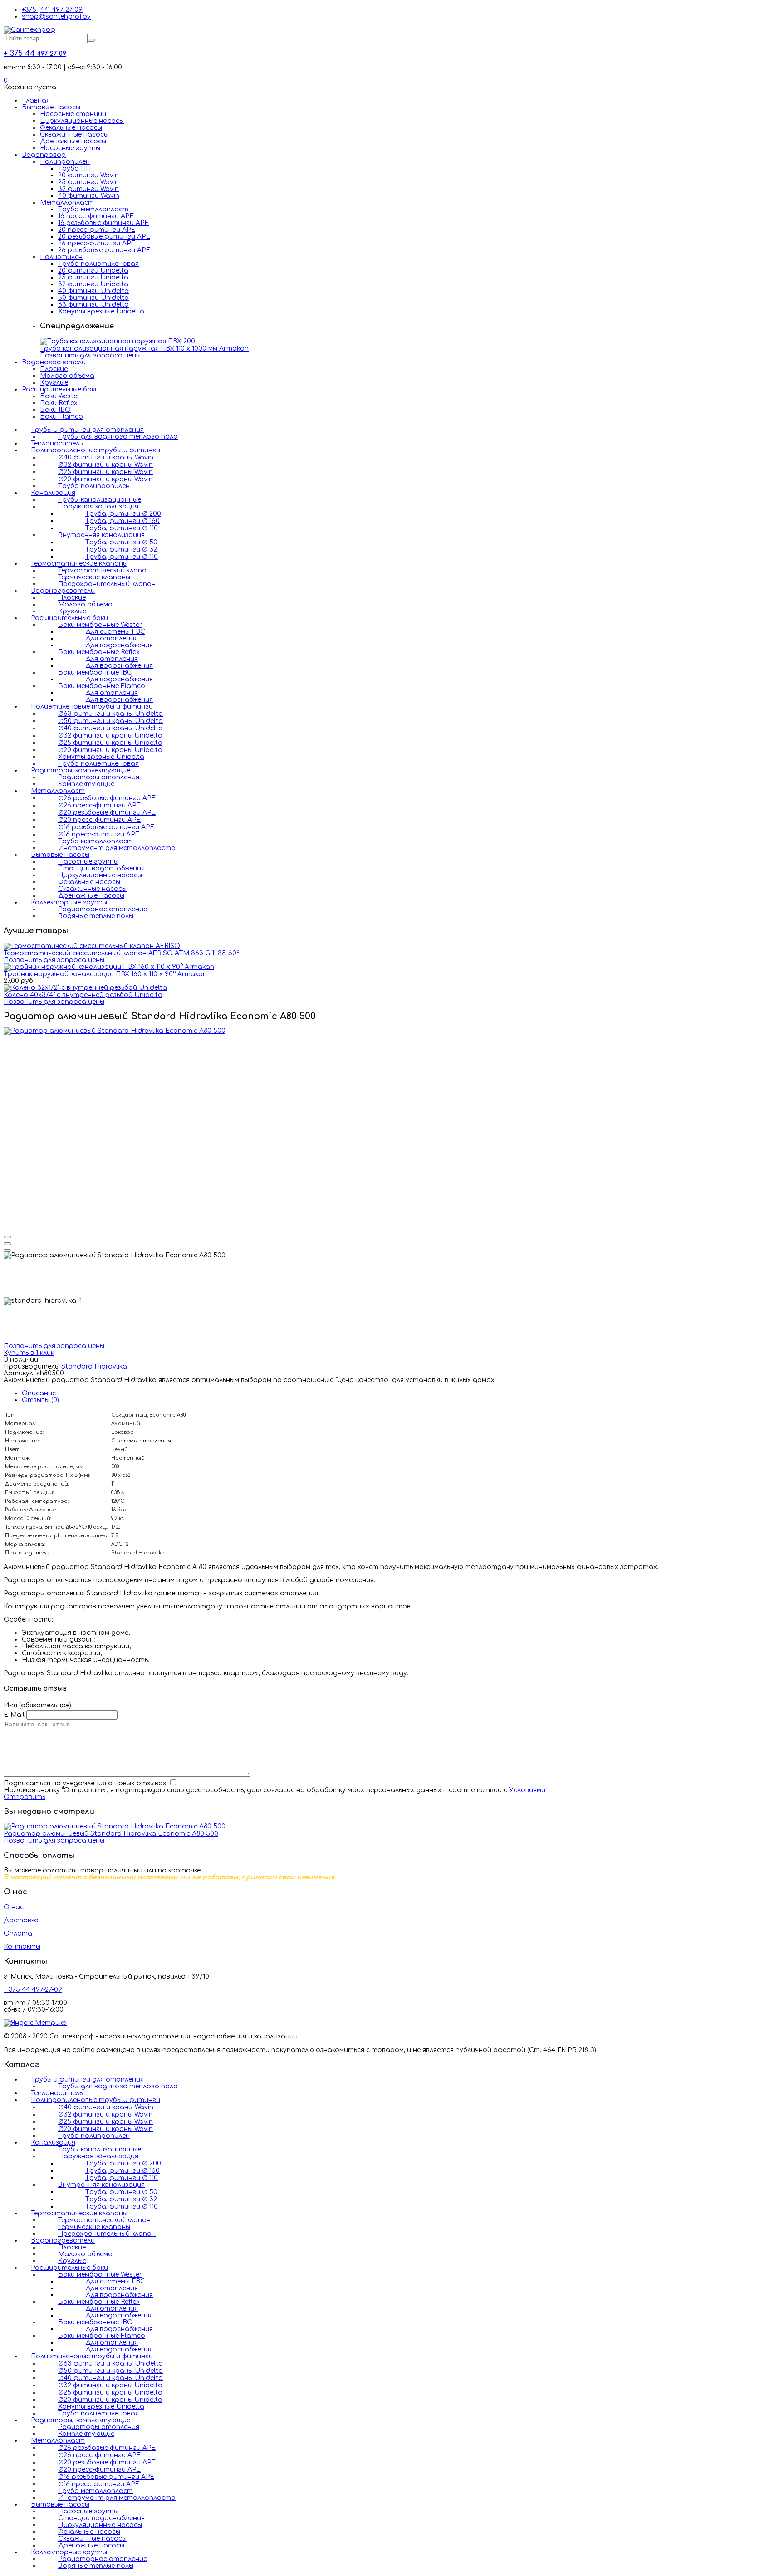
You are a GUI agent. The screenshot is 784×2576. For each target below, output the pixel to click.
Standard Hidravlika (94, 1366)
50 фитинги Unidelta (93, 298)
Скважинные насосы (74, 134)
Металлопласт (67, 203)
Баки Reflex (59, 403)
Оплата (18, 1933)
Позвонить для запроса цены (90, 355)
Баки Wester (60, 396)
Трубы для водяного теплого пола (118, 437)
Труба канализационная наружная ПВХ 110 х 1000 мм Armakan (144, 349)
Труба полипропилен (94, 486)
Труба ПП (74, 169)
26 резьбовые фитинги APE (104, 250)
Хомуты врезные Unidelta (101, 311)
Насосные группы (70, 148)
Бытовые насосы (51, 107)
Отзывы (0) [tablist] (40, 1400)
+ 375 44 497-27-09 (33, 1990)
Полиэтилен (61, 257)
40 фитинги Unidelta (93, 291)
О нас (14, 1907)
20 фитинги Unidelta (93, 271)
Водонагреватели (54, 362)
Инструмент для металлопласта (117, 848)
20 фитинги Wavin (88, 175)
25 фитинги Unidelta (93, 277)
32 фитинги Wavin (88, 189)
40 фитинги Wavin (89, 196)
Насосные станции (73, 114)
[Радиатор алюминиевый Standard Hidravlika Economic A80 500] (115, 1031)
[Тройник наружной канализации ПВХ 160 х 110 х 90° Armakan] (109, 967)
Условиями (527, 1790)
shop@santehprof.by (56, 17)
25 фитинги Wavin (88, 182)
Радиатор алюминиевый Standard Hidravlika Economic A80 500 (111, 1834)
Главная (36, 100)
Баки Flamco (61, 417)
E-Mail (14, 1715)
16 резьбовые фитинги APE (103, 223)
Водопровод (44, 155)
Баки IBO (55, 410)
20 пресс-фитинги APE (97, 230)
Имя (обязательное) (37, 1705)
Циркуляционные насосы (82, 121)
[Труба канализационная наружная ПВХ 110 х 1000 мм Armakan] (118, 341)
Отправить (24, 1797)
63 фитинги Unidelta (93, 305)
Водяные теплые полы (96, 916)
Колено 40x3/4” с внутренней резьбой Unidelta (83, 995)
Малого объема (67, 376)
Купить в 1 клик (29, 1353)
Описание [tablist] (39, 1393)
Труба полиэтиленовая (98, 264)
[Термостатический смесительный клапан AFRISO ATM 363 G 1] (92, 946)
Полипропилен (65, 162)
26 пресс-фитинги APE (97, 243)
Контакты (22, 1947)
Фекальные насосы (71, 128)
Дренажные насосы (73, 141)
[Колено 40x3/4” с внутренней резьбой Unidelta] (85, 988)
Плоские (54, 369)
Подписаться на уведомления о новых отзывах (86, 1783)
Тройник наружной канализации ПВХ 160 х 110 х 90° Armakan (105, 974)
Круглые (54, 383)
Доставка (21, 1920)
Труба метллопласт (93, 209)
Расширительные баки (60, 389)
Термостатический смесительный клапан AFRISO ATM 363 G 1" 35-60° (121, 953)
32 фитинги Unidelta (93, 284)
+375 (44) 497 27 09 (52, 10)
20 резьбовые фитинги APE (104, 237)
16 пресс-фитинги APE (96, 216)
